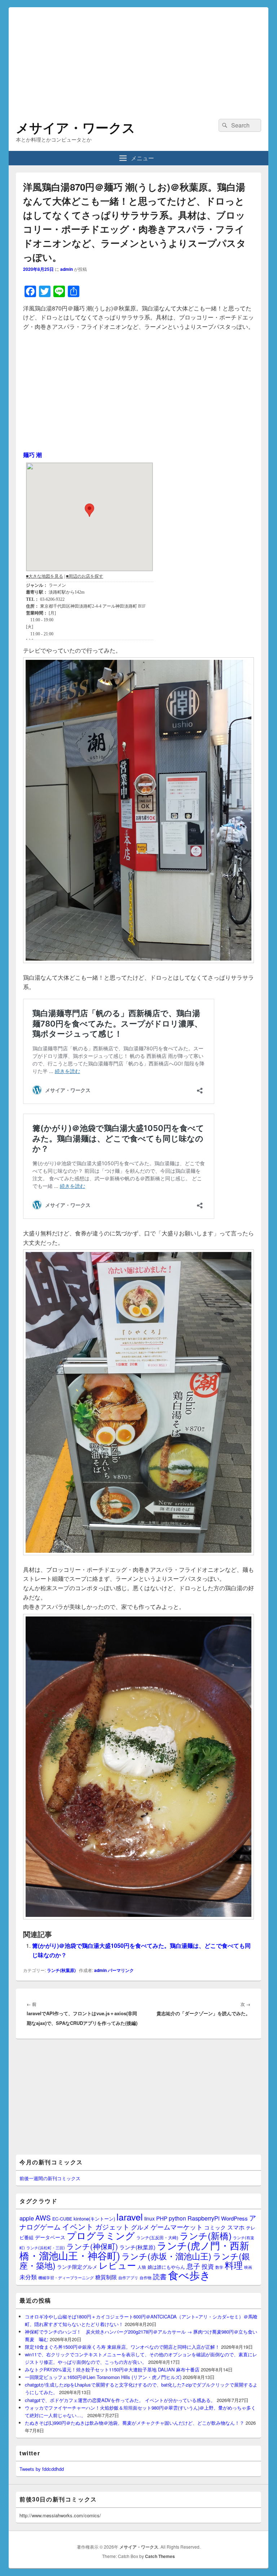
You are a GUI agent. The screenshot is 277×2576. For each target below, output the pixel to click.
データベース (50, 2237)
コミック (215, 2227)
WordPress (234, 2218)
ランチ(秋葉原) (61, 1970)
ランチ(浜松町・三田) (46, 2248)
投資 (208, 2266)
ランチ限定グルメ (77, 2267)
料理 (234, 2265)
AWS (43, 2217)
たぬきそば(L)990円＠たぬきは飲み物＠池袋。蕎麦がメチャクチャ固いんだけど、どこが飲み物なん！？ (135, 2423)
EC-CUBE (62, 2219)
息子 (193, 2266)
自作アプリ (128, 2277)
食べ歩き (189, 2275)
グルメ (140, 2227)
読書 (160, 2276)
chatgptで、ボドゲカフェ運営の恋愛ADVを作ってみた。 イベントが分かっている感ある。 (120, 2400)
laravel (130, 2217)
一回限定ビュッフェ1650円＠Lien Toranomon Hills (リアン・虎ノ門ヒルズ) (103, 2377)
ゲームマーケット (177, 2227)
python (177, 2218)
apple (27, 2218)
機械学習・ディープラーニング (66, 2278)
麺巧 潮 (32, 455)
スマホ (236, 2227)
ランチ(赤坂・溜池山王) (166, 2256)
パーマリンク (121, 1970)
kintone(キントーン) (94, 2219)
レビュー (117, 2265)
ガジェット (112, 2226)
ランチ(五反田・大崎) (157, 2237)
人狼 (142, 2267)
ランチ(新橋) (206, 2235)
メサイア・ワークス (76, 127)
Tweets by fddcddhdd (42, 2469)
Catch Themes (160, 2556)
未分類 (28, 2277)
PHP (162, 2218)
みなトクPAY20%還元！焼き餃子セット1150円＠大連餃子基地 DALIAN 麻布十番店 (112, 2369)
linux (150, 2218)
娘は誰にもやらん (166, 2267)
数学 (219, 2267)
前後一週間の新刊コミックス (50, 2178)
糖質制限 (106, 2277)
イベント (78, 2226)
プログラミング (101, 2235)
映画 (248, 2267)
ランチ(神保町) (92, 2246)
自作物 (146, 2277)
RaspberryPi (204, 2218)
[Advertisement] (138, 58)
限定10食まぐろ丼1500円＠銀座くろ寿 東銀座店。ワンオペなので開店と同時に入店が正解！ (122, 2347)
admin (67, 269)
